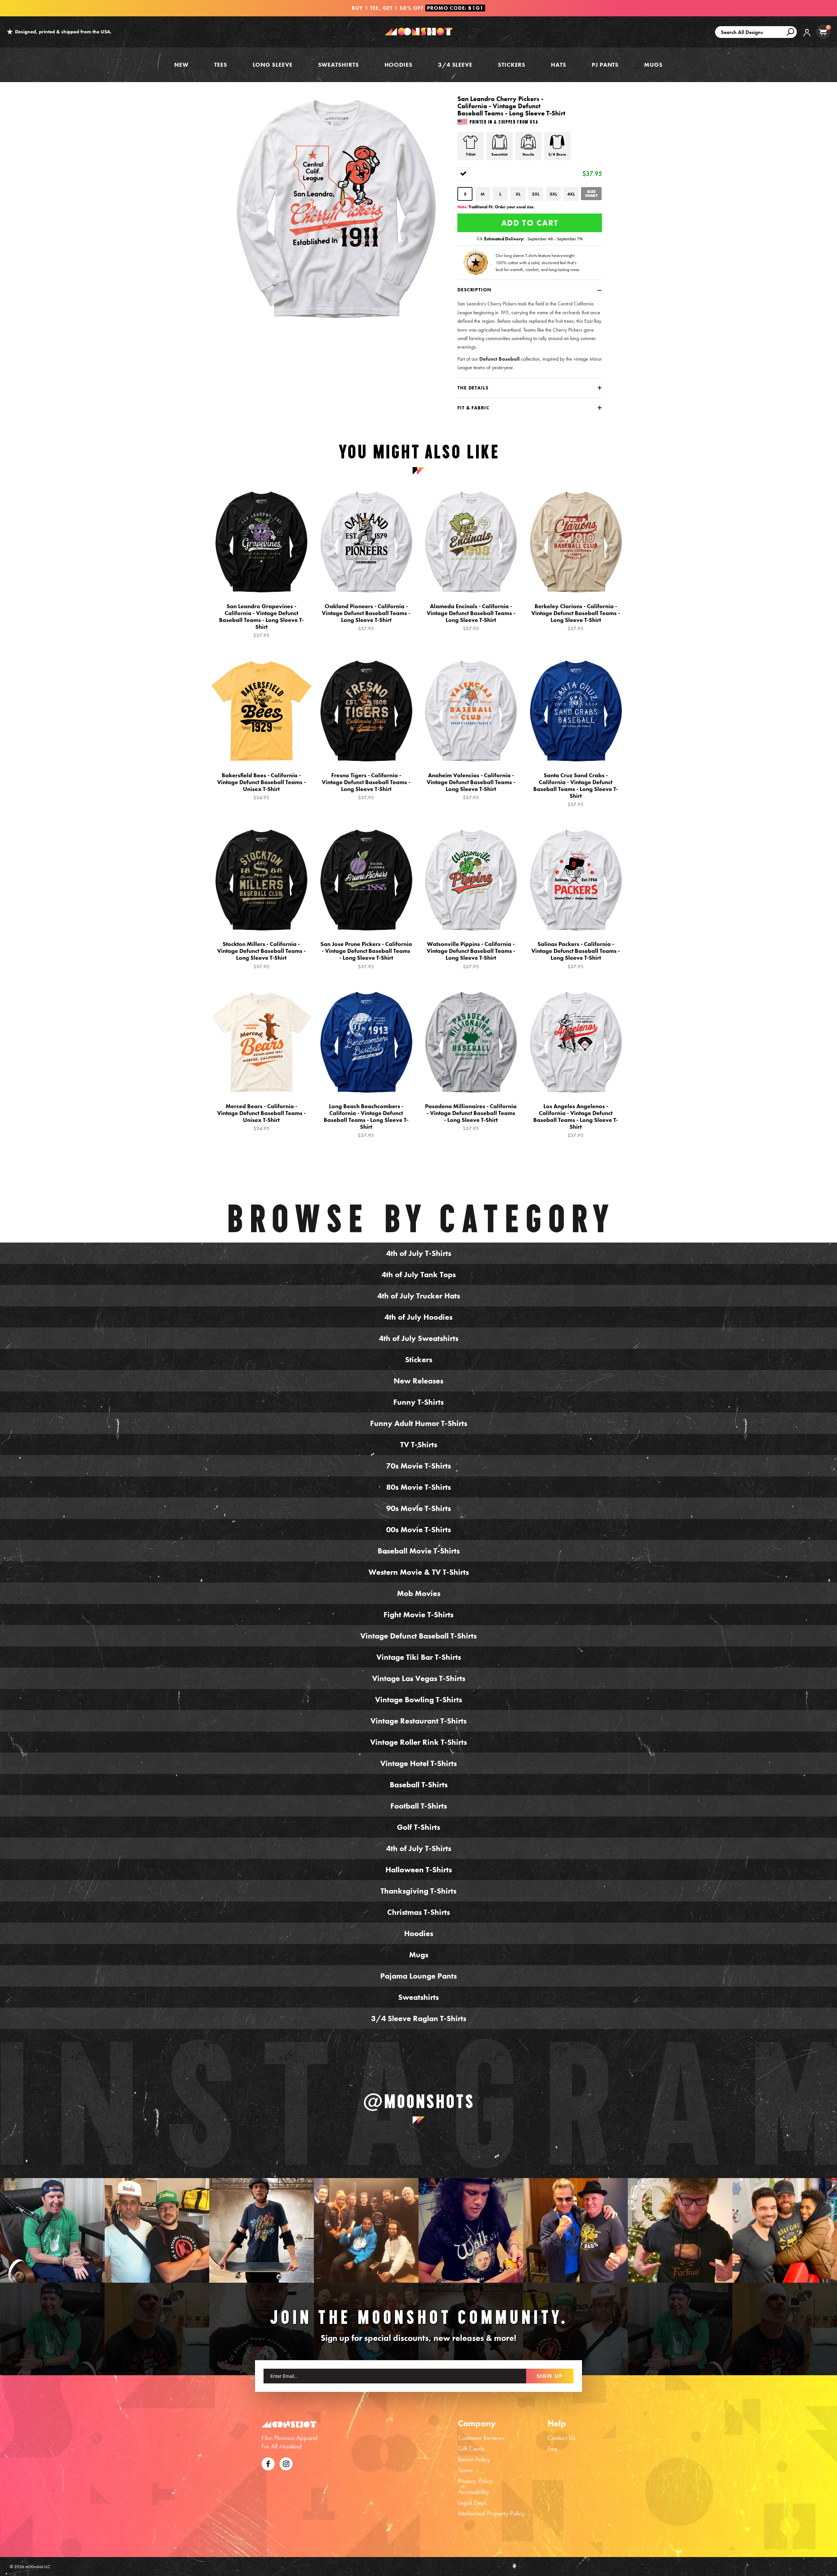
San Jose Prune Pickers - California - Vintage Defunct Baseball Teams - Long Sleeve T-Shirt (366, 955)
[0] (823, 32)
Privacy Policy (475, 2481)
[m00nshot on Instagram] (52, 2230)
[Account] (807, 37)
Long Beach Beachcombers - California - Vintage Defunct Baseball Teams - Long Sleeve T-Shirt (366, 1121)
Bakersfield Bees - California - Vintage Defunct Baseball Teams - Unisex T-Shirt (261, 786)
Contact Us (562, 2438)
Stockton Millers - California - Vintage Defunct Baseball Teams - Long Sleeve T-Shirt (261, 955)
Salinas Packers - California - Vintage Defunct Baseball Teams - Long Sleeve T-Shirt (576, 955)
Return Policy (474, 2459)
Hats (559, 65)
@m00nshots (419, 2101)
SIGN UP (550, 2376)
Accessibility (474, 2492)
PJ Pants (605, 65)
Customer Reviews (481, 2438)
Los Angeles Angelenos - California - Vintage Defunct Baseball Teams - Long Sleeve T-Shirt (576, 1121)
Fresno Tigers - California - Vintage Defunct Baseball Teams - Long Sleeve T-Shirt (366, 786)
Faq (553, 2448)
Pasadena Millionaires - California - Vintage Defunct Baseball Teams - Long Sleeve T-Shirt (471, 1117)
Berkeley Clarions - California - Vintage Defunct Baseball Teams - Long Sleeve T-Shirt (576, 617)
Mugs (653, 65)
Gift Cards (471, 2448)
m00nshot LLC (38, 2567)
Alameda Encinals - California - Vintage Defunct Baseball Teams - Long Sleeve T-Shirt (471, 617)
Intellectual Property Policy (491, 2513)
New (181, 65)
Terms (465, 2470)
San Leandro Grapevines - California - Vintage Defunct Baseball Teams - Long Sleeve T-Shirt (261, 621)
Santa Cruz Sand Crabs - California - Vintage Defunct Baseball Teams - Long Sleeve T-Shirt (576, 790)
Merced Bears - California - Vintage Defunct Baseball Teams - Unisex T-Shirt (261, 1117)
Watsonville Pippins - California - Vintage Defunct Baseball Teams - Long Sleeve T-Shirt (471, 955)
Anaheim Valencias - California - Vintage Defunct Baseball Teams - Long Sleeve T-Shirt (471, 786)
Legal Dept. (473, 2502)
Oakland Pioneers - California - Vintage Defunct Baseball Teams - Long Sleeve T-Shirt (366, 617)
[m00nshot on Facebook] (268, 2463)
